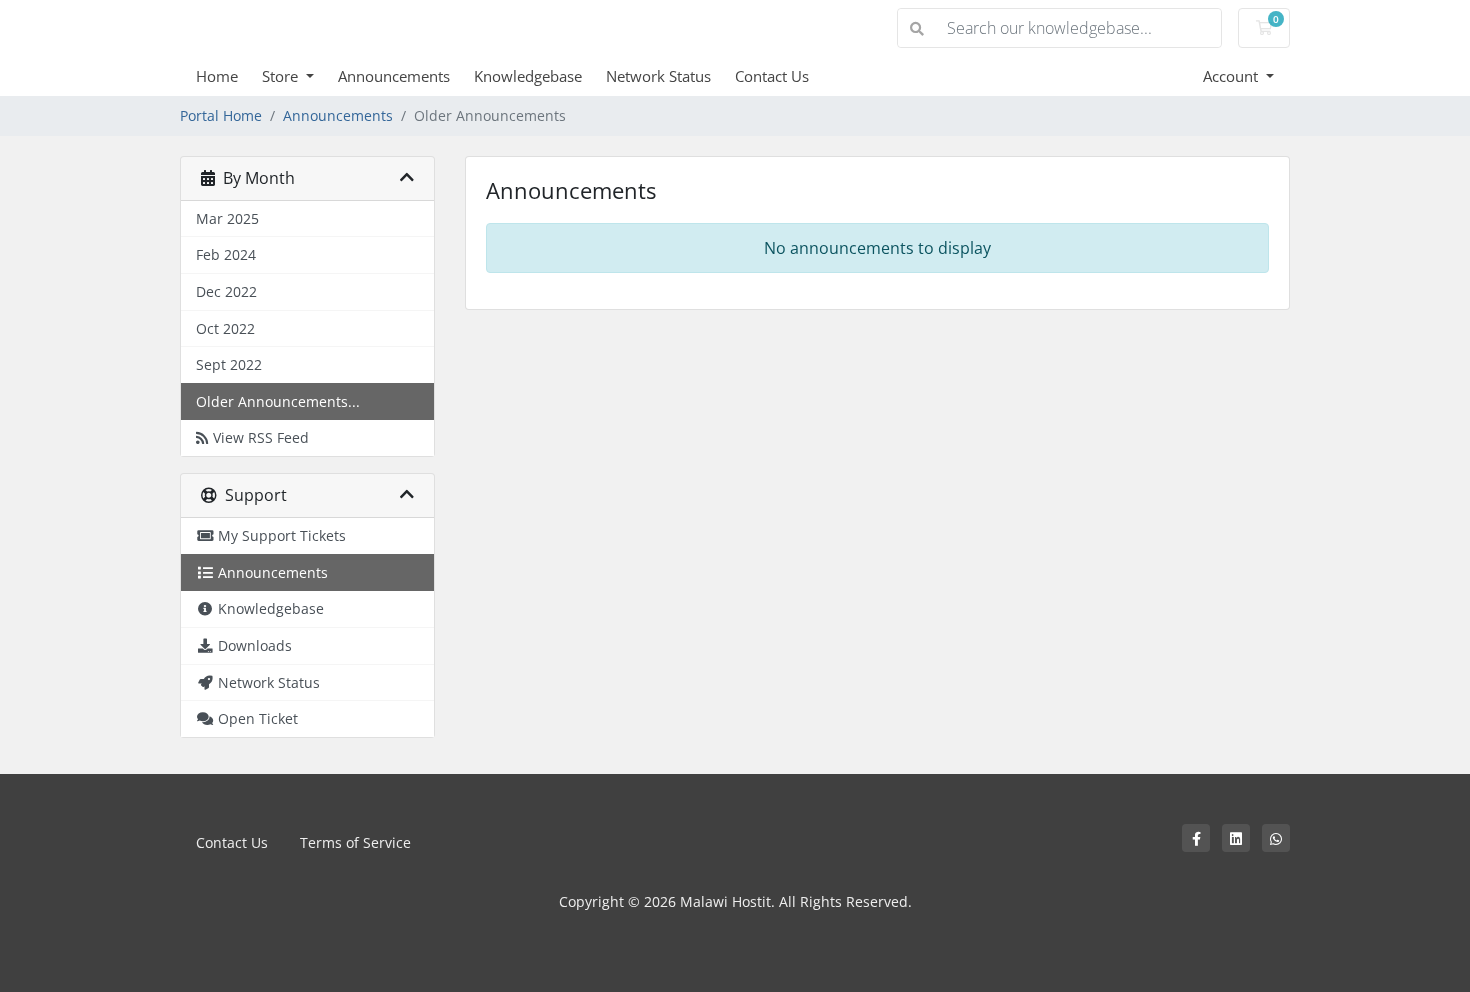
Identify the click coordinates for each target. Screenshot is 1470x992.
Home (217, 76)
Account (1232, 76)
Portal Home (221, 115)
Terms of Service (355, 842)
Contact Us (772, 76)
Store (282, 76)
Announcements (394, 76)
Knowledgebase (528, 76)
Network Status (658, 76)
